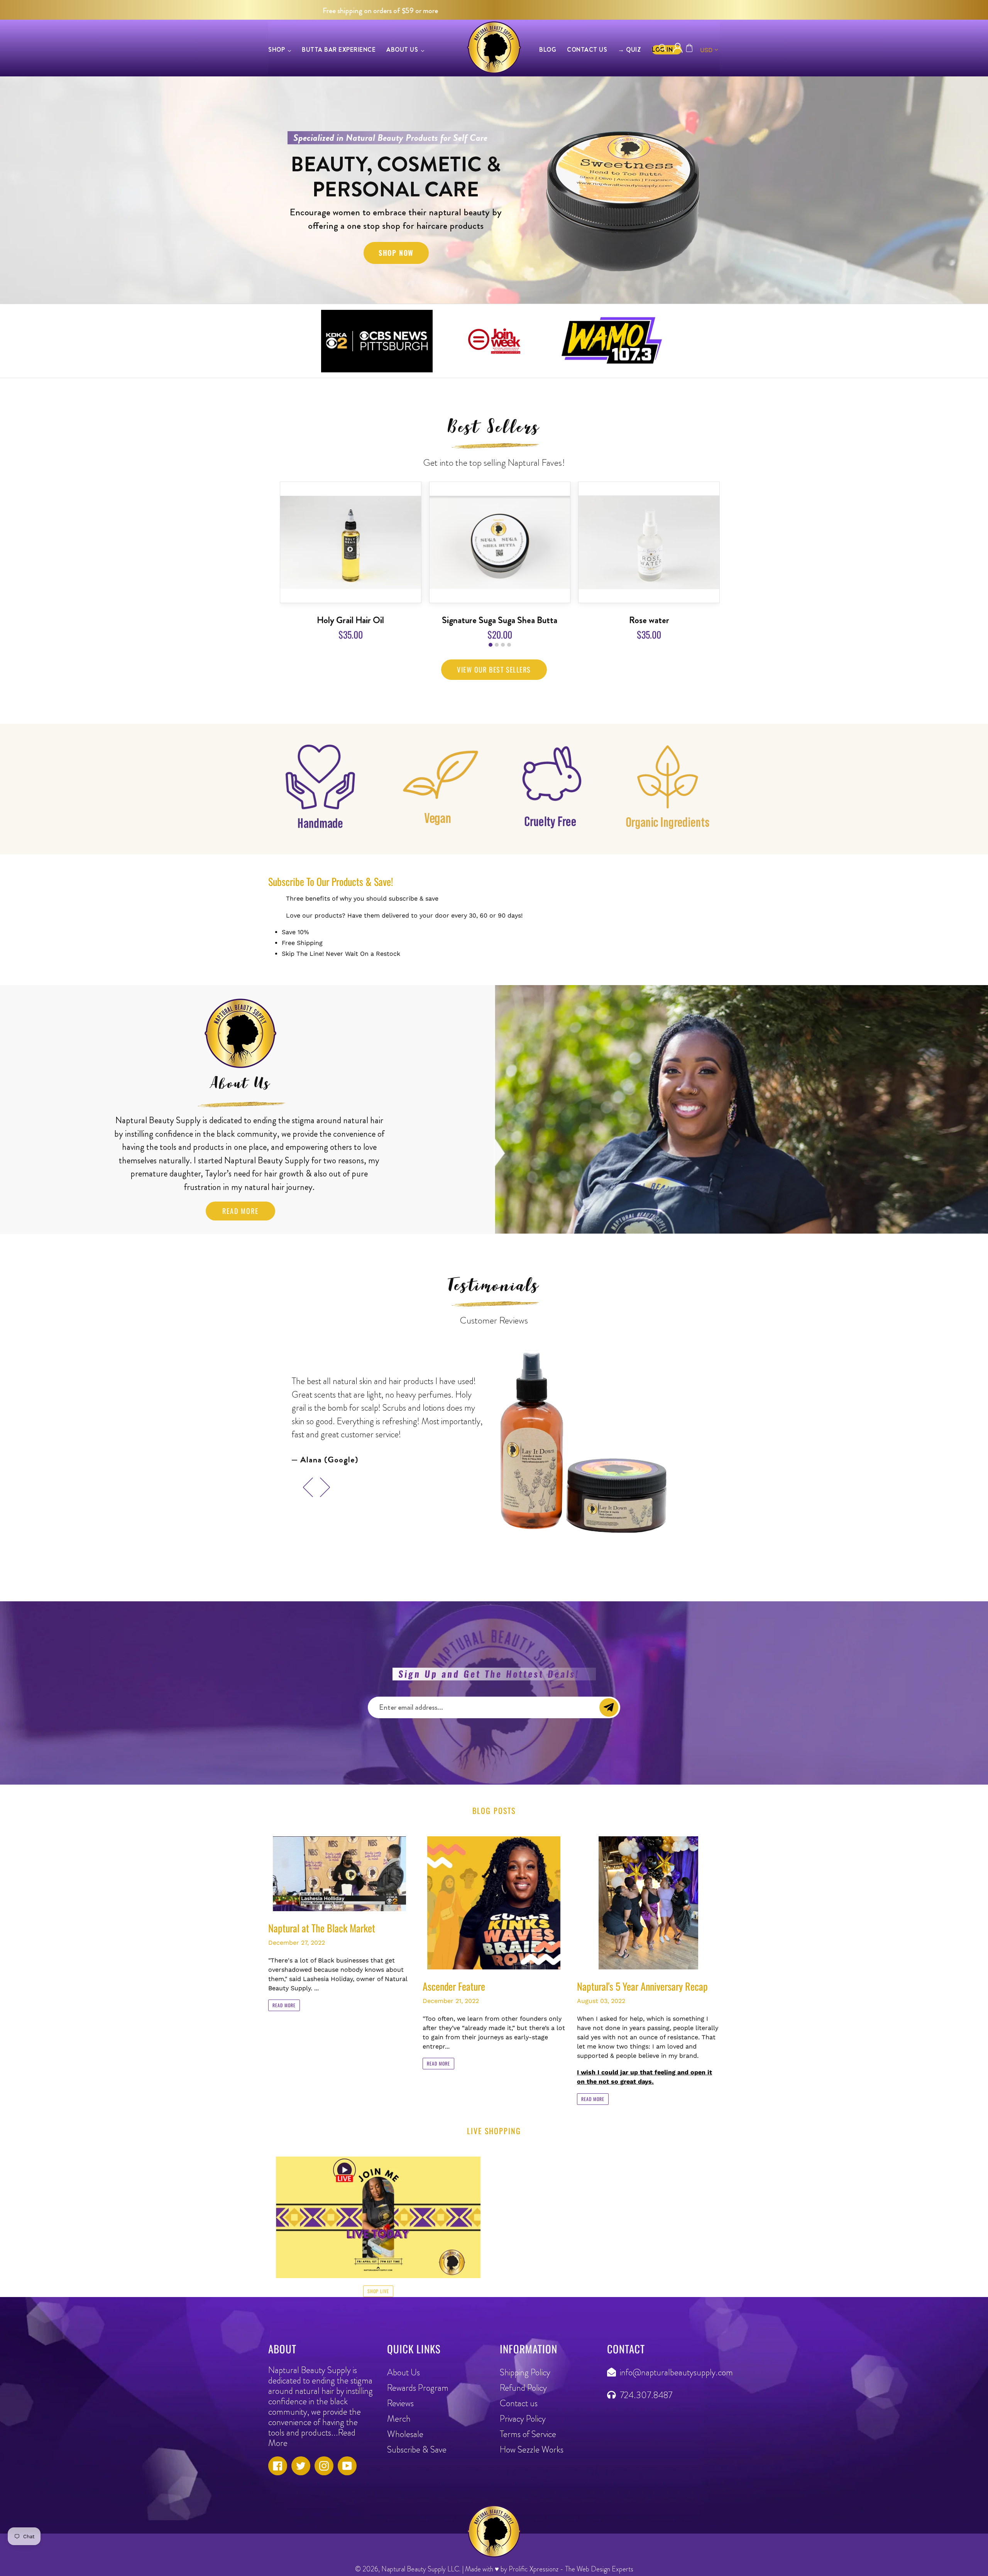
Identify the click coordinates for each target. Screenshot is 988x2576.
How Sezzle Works (532, 2450)
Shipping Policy (525, 2372)
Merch (399, 2419)
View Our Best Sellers (494, 669)
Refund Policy (523, 2388)
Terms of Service (528, 2434)
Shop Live (378, 2291)
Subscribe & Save (417, 2450)
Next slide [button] (326, 1481)
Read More (240, 1211)
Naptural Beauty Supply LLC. (421, 2569)
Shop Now (396, 253)
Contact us (519, 2403)
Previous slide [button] (305, 1481)
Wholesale (405, 2434)
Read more (284, 2005)
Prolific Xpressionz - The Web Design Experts (571, 2569)
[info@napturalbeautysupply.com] (613, 2372)
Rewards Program (418, 2388)
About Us (403, 2372)
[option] (494, 190)
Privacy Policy (523, 2419)
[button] (491, 645)
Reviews (400, 2403)
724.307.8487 (646, 2395)
